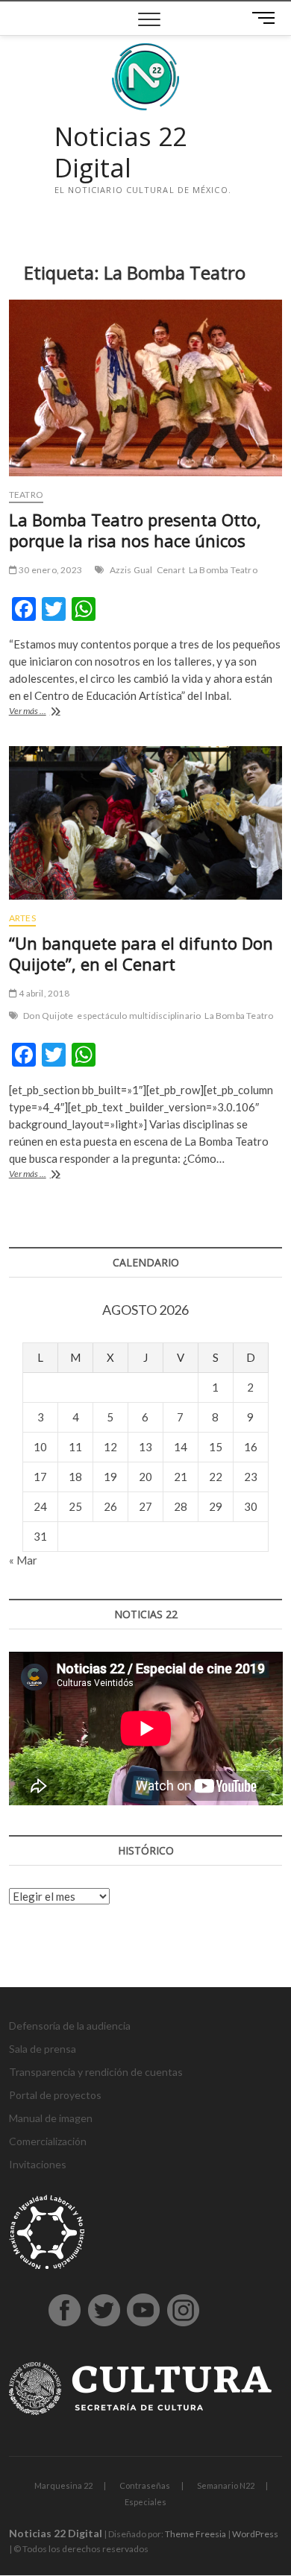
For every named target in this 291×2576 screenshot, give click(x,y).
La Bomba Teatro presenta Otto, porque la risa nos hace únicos (135, 530)
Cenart (171, 570)
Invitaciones (38, 2164)
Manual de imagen (51, 2118)
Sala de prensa (43, 2049)
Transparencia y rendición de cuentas (96, 2072)
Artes (22, 918)
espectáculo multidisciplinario (139, 1016)
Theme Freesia (195, 2534)
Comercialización (48, 2141)
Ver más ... (43, 712)
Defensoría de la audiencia (70, 2026)
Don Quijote (48, 1016)
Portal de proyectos (55, 2095)
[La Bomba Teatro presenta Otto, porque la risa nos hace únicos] (146, 388)
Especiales (145, 2502)
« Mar (23, 1560)
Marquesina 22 (63, 2485)
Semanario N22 (226, 2485)
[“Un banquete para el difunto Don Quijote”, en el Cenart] (146, 823)
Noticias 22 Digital (121, 152)
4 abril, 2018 (43, 993)
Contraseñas (145, 2485)
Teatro (26, 495)
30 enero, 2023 (50, 570)
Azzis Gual (131, 570)
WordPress (255, 2534)
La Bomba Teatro (223, 570)
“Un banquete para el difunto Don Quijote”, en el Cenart (141, 953)
